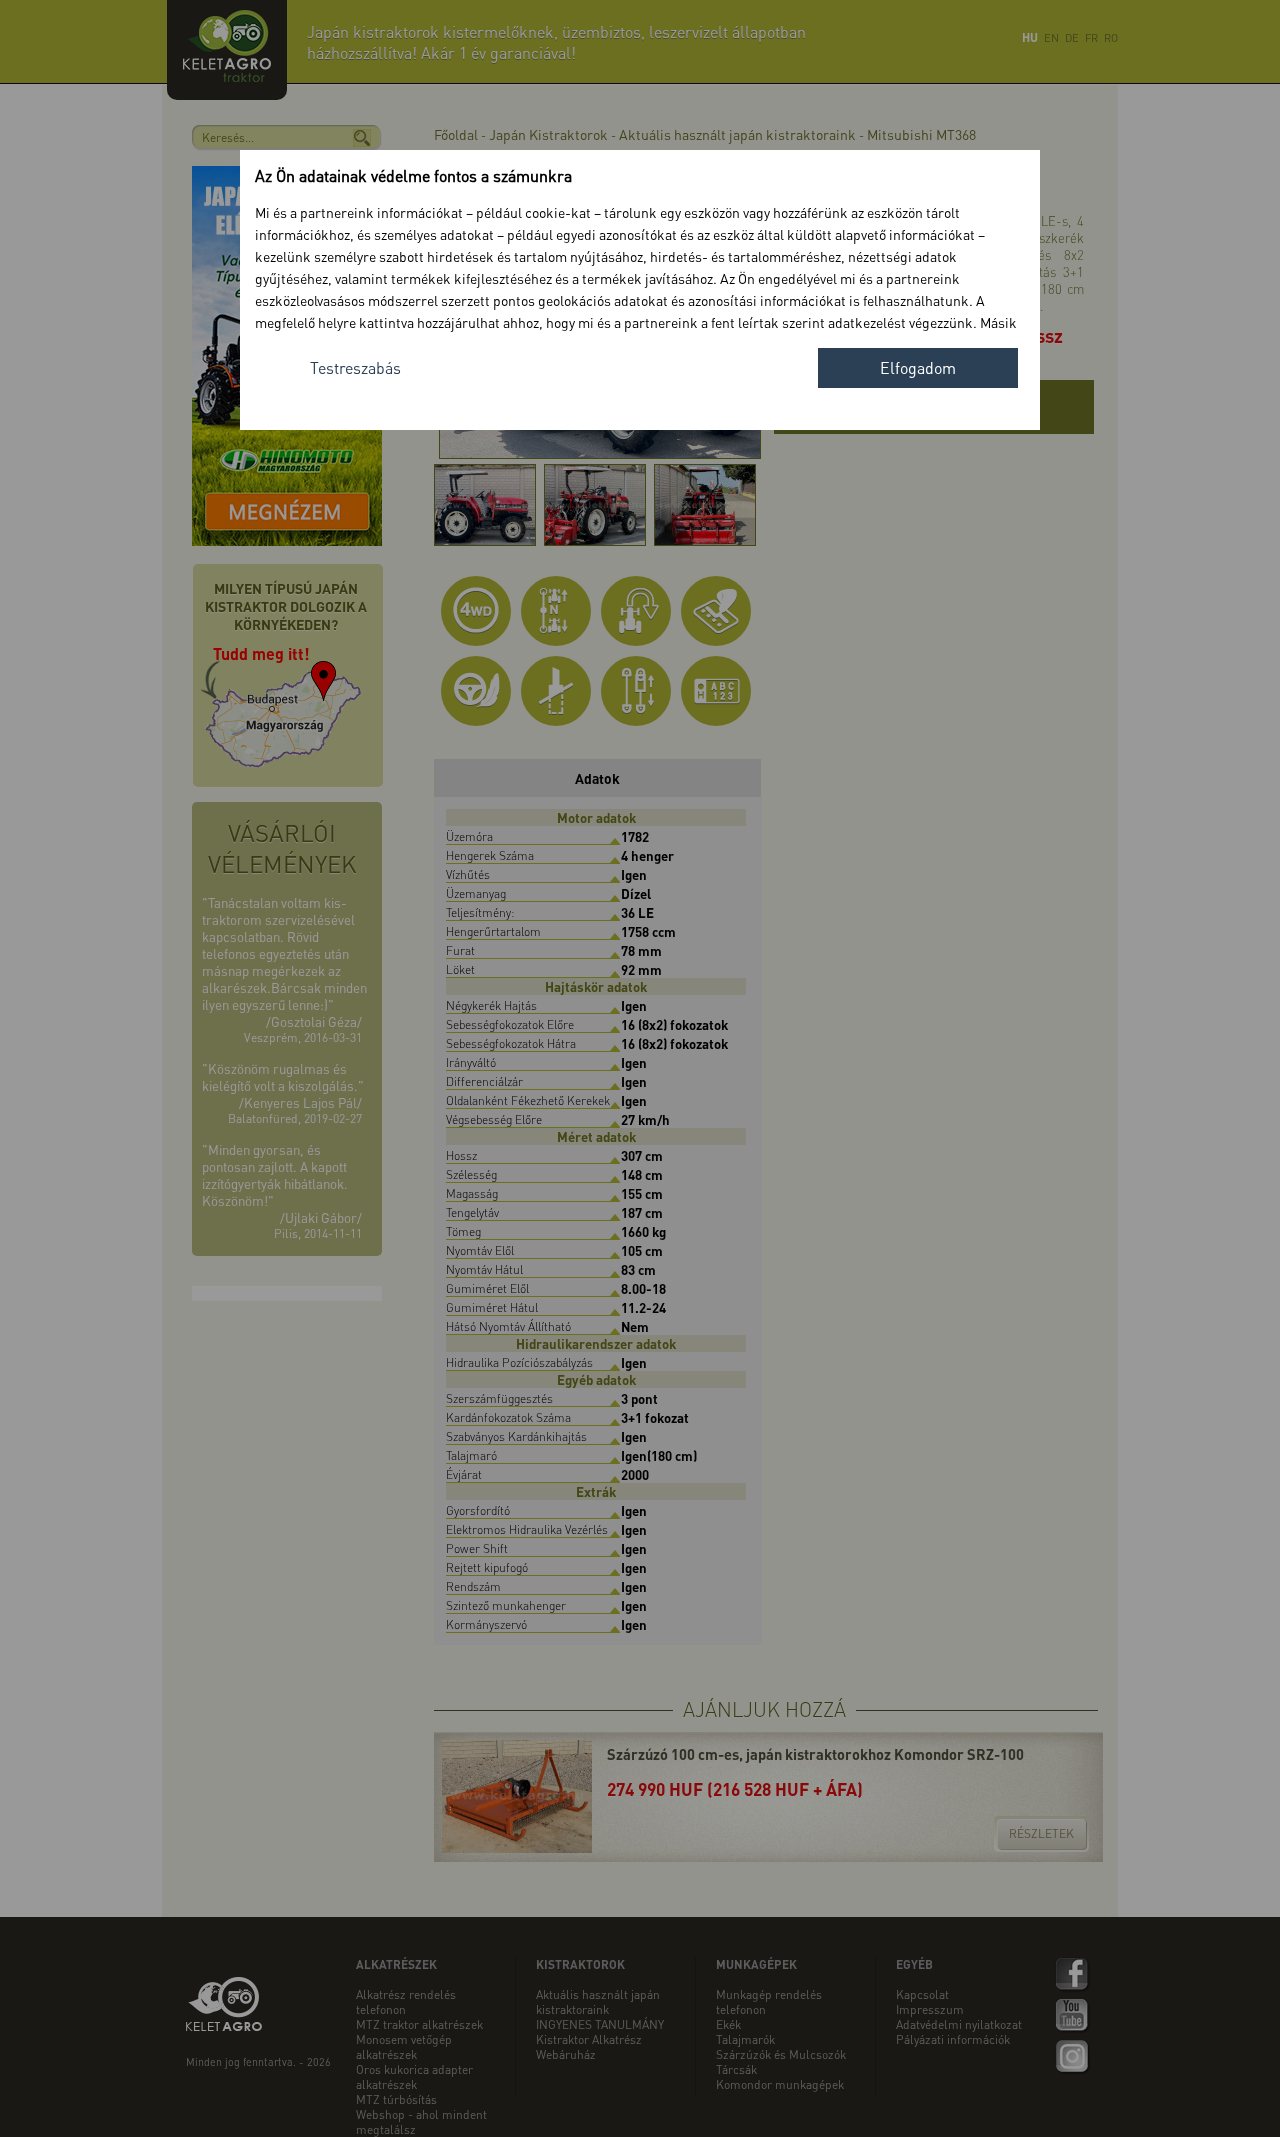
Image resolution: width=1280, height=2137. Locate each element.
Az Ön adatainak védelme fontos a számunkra (413, 175)
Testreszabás (355, 367)
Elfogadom (918, 367)
